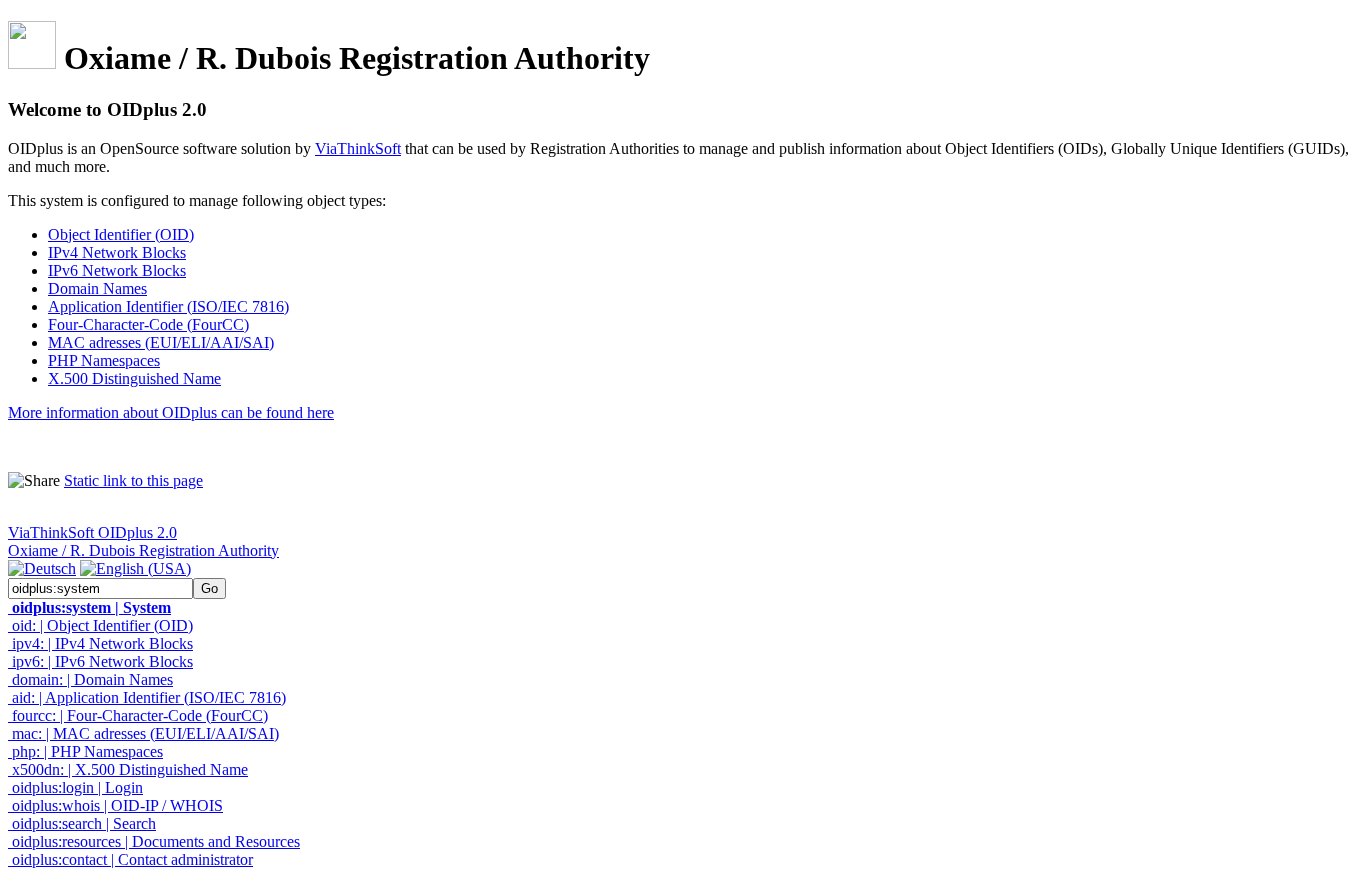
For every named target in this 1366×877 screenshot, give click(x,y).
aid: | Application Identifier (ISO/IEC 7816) (147, 697)
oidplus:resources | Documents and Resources (154, 841)
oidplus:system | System (89, 607)
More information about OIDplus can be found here (171, 412)
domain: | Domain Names (90, 679)
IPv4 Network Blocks (117, 252)
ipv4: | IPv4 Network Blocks (100, 643)
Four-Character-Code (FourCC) (148, 324)
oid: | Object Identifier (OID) (100, 625)
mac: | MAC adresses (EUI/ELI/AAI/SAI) (143, 733)
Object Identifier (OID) (121, 234)
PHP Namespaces (104, 360)
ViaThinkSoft (358, 148)
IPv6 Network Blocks (117, 270)
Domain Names (97, 288)
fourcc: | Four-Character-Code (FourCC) (138, 715)
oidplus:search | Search (82, 823)
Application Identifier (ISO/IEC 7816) (168, 306)
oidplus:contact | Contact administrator (130, 859)
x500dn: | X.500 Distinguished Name (128, 769)
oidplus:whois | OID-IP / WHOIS (115, 805)
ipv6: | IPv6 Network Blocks (100, 661)
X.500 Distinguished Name (134, 378)
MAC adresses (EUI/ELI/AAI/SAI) (161, 342)
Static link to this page (133, 480)
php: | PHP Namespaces (85, 751)
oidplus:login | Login (75, 787)
